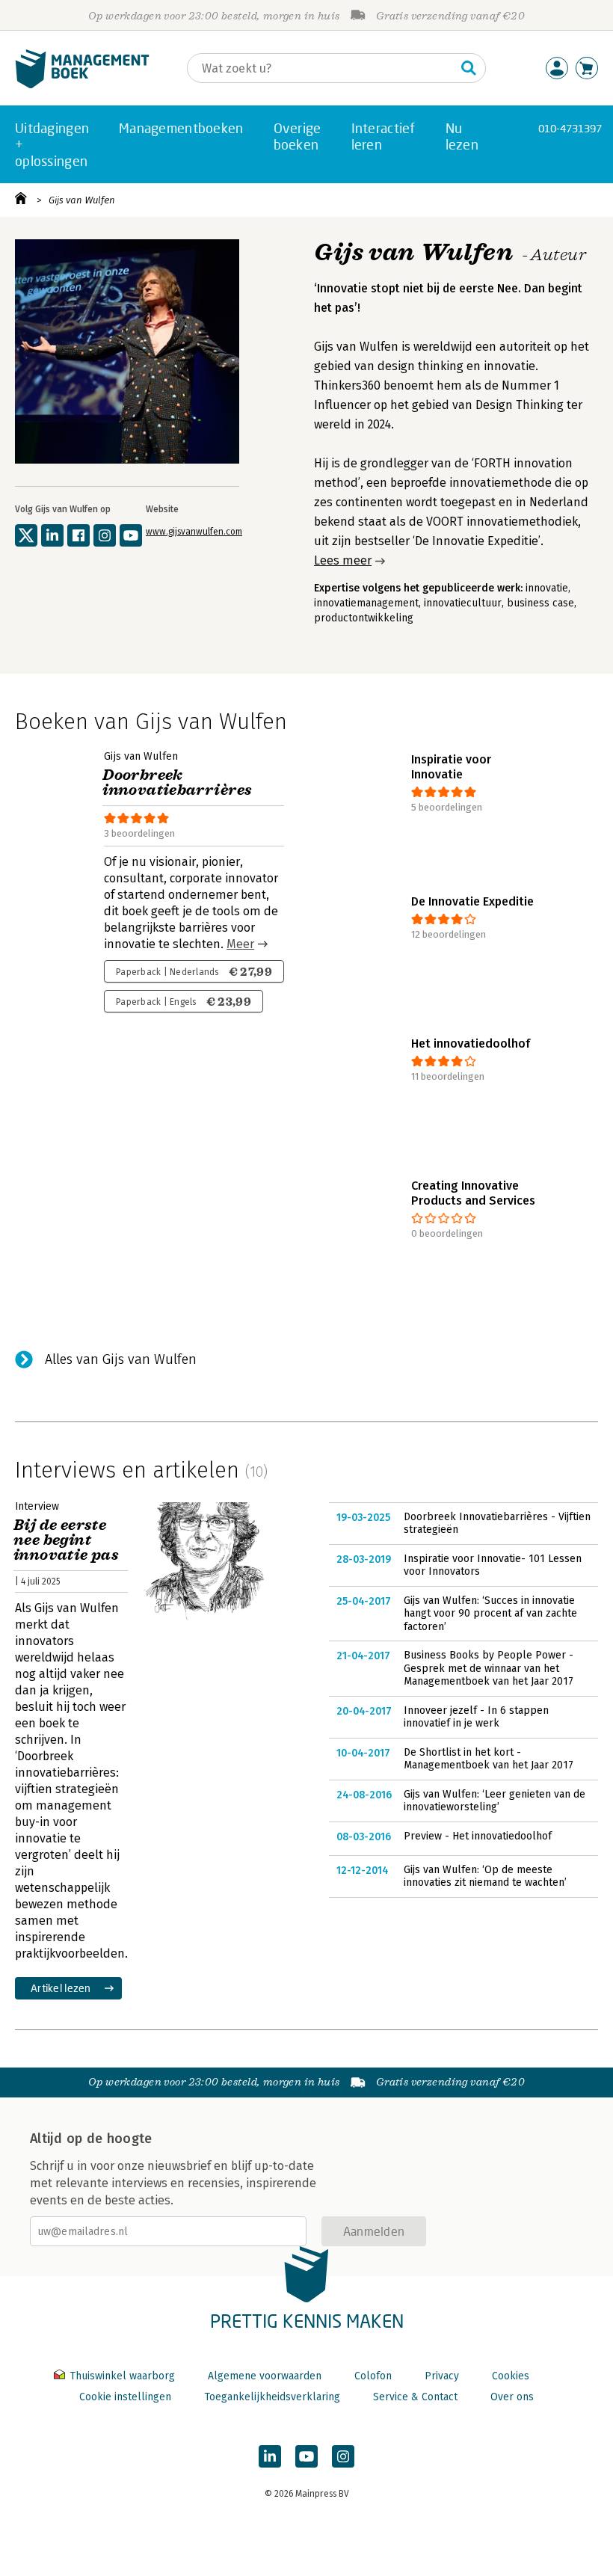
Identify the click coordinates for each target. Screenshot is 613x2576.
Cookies (511, 2376)
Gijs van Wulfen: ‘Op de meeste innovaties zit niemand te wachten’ (485, 1876)
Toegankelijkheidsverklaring (272, 2397)
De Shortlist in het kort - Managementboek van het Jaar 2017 (489, 1759)
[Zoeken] (469, 68)
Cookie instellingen (125, 2397)
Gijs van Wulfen (82, 200)
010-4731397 (570, 128)
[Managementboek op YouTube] (306, 2456)
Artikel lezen (61, 1988)
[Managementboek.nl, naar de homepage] (82, 85)
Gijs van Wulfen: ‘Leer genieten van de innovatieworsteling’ (495, 1801)
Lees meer (343, 560)
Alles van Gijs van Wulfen (121, 1359)
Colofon (373, 2376)
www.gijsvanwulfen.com (194, 532)
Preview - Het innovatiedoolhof (478, 1836)
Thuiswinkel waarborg (122, 2376)
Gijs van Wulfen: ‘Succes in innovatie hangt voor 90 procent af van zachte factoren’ (490, 1614)
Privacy (442, 2376)
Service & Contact (415, 2397)
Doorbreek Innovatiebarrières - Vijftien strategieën (497, 1524)
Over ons (512, 2397)
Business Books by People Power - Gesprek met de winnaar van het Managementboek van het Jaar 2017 (489, 1668)
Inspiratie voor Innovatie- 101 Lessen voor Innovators (493, 1565)
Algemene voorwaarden (265, 2376)
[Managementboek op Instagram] (343, 2456)
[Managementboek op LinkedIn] (270, 2456)
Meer (240, 944)
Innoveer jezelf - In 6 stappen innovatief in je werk (476, 1717)
